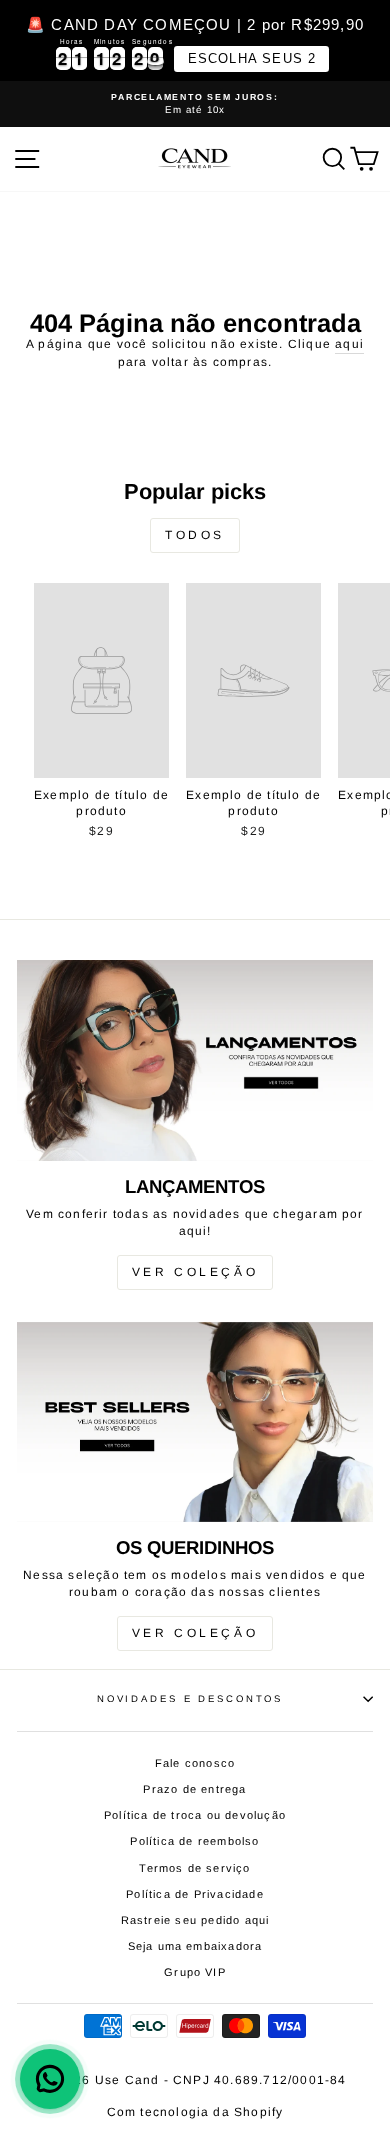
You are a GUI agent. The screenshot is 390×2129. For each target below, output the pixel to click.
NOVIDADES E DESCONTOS (190, 1698)
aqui (349, 344)
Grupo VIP (195, 1972)
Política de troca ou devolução (195, 1815)
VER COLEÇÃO (195, 1272)
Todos (195, 535)
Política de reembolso (194, 1841)
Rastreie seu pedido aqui (195, 1920)
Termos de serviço (194, 1868)
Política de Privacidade (195, 1894)
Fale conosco (195, 1763)
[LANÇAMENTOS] (195, 1060)
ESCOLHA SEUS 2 (252, 58)
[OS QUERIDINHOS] (195, 1422)
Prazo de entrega (194, 1789)
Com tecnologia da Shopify (195, 2112)
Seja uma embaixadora (195, 1946)
